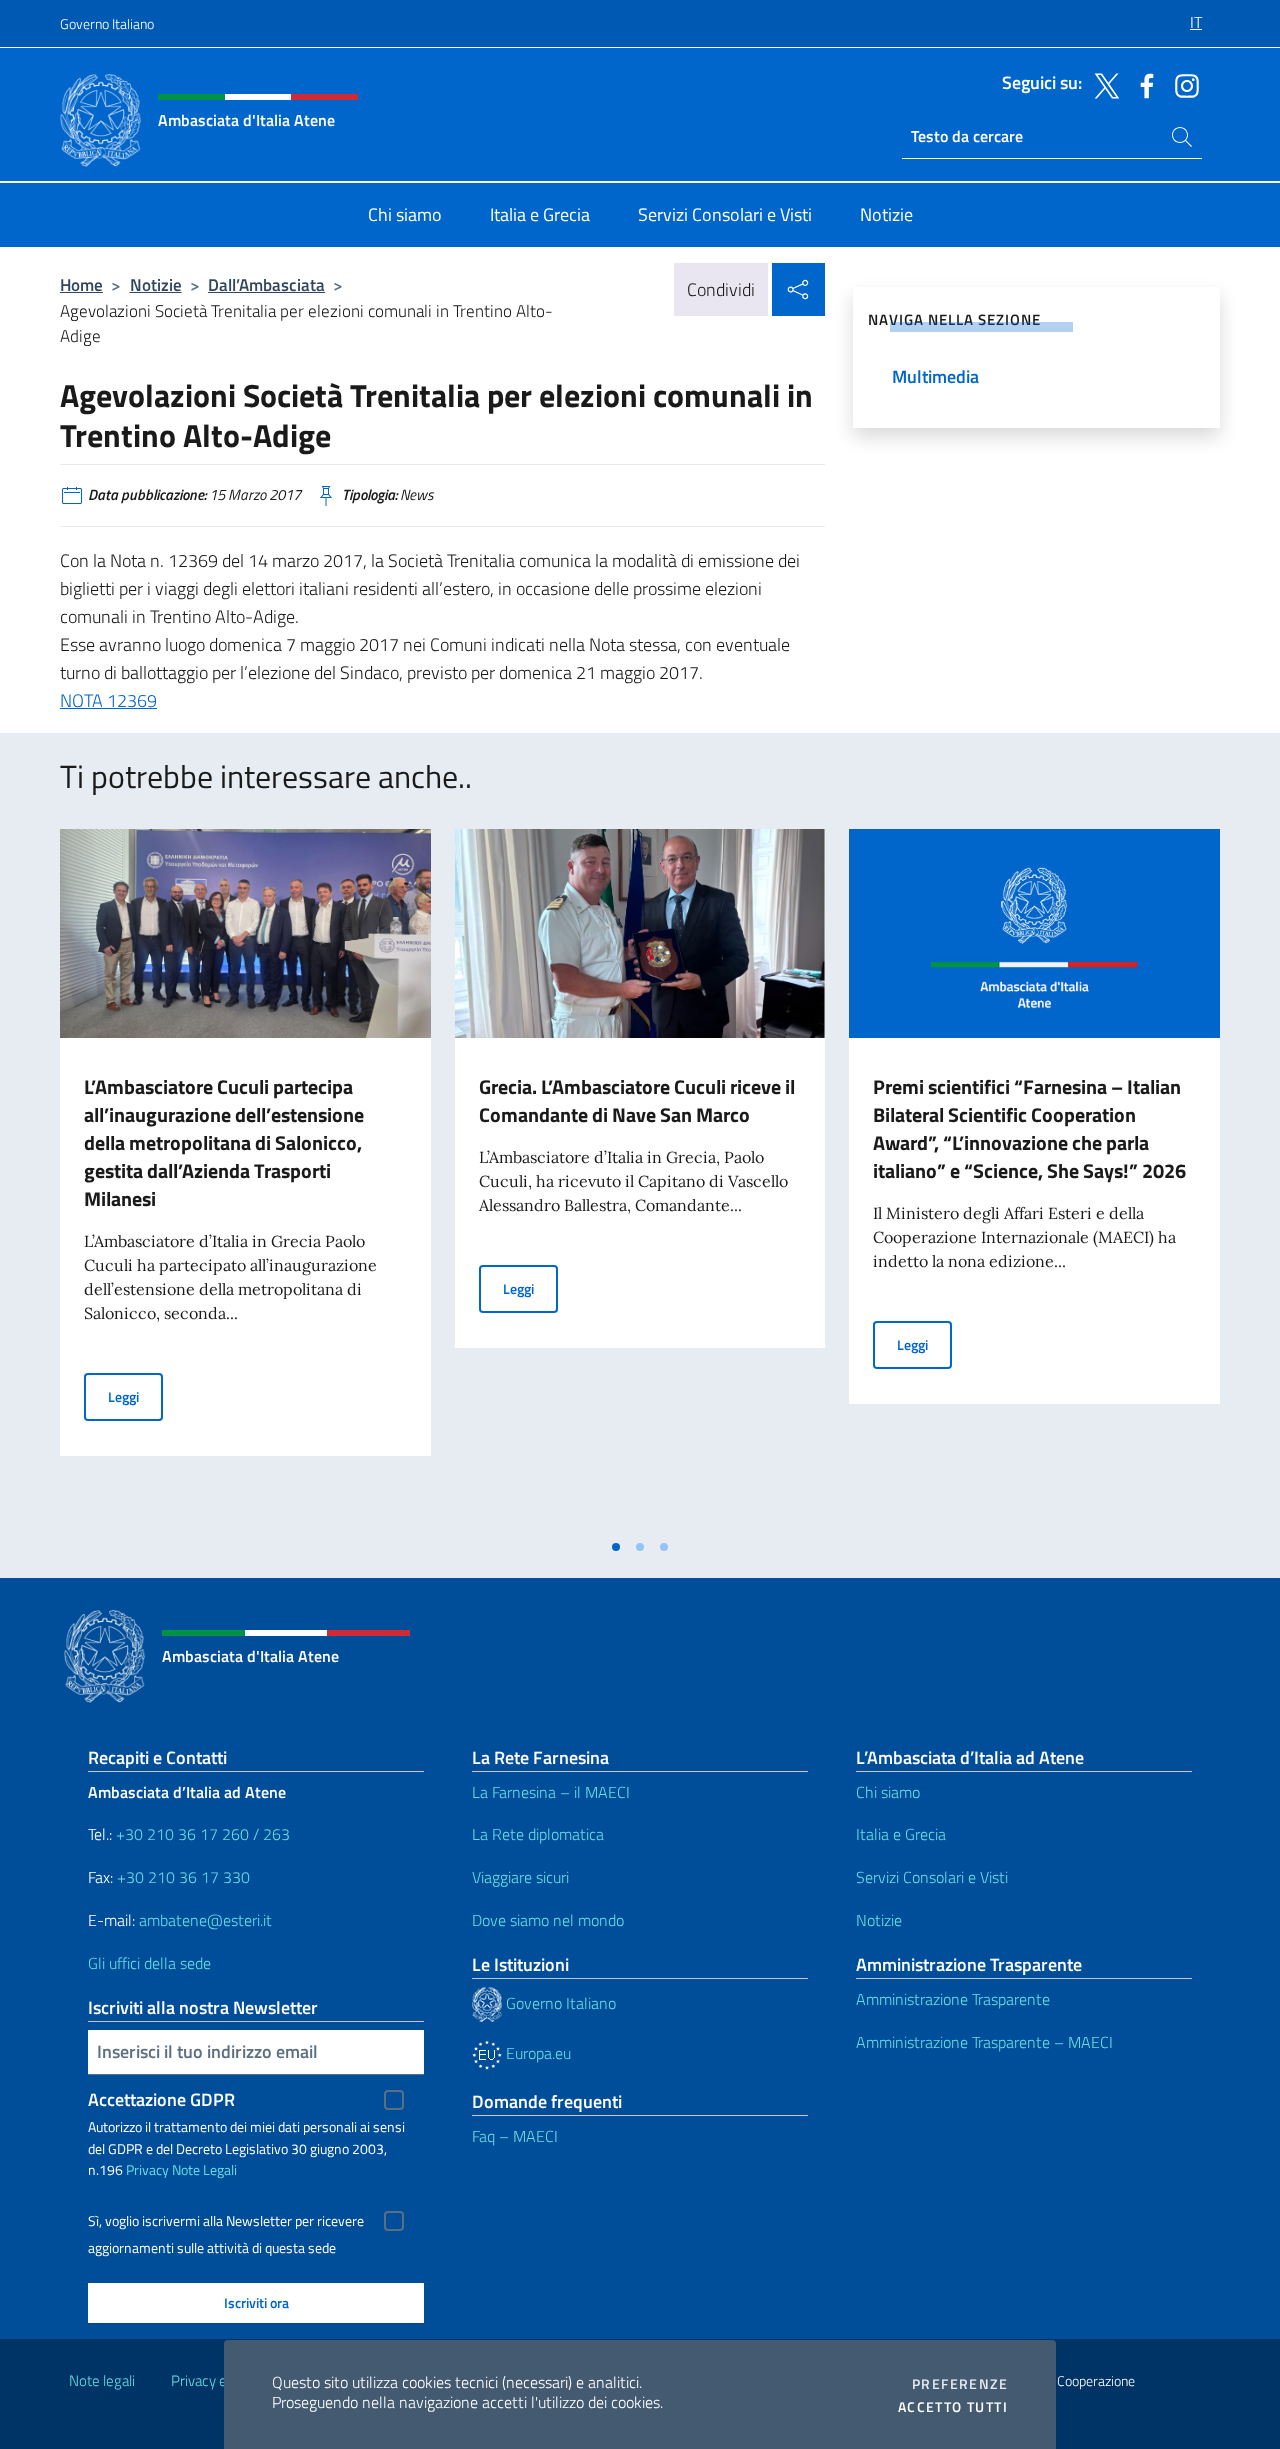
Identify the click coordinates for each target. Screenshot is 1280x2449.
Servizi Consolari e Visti (932, 1877)
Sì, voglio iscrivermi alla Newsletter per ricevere (226, 2221)
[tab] (616, 1547)
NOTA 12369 (108, 700)
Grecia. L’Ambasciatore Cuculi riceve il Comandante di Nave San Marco (637, 1100)
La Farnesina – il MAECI (551, 1792)
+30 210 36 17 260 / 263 (203, 1834)
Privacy (147, 2169)
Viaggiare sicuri (520, 1877)
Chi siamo (888, 1792)
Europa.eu (536, 2053)
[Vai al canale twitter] (1102, 84)
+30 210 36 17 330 (185, 1877)
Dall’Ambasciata (266, 284)
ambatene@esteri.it (205, 1920)
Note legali (102, 2380)
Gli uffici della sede (149, 1963)
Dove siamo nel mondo (548, 1920)
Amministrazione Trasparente (953, 1999)
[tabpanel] (245, 1178)
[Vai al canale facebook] (1142, 84)
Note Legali (204, 2169)
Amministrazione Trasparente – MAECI (984, 2042)
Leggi (135, 1396)
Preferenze (960, 2384)
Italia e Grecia (901, 1834)
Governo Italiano (107, 23)
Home (81, 284)
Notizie (156, 284)
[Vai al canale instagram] (1182, 84)
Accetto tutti (953, 2407)
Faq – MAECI (515, 2136)
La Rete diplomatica (538, 1834)
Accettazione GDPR (161, 2099)
